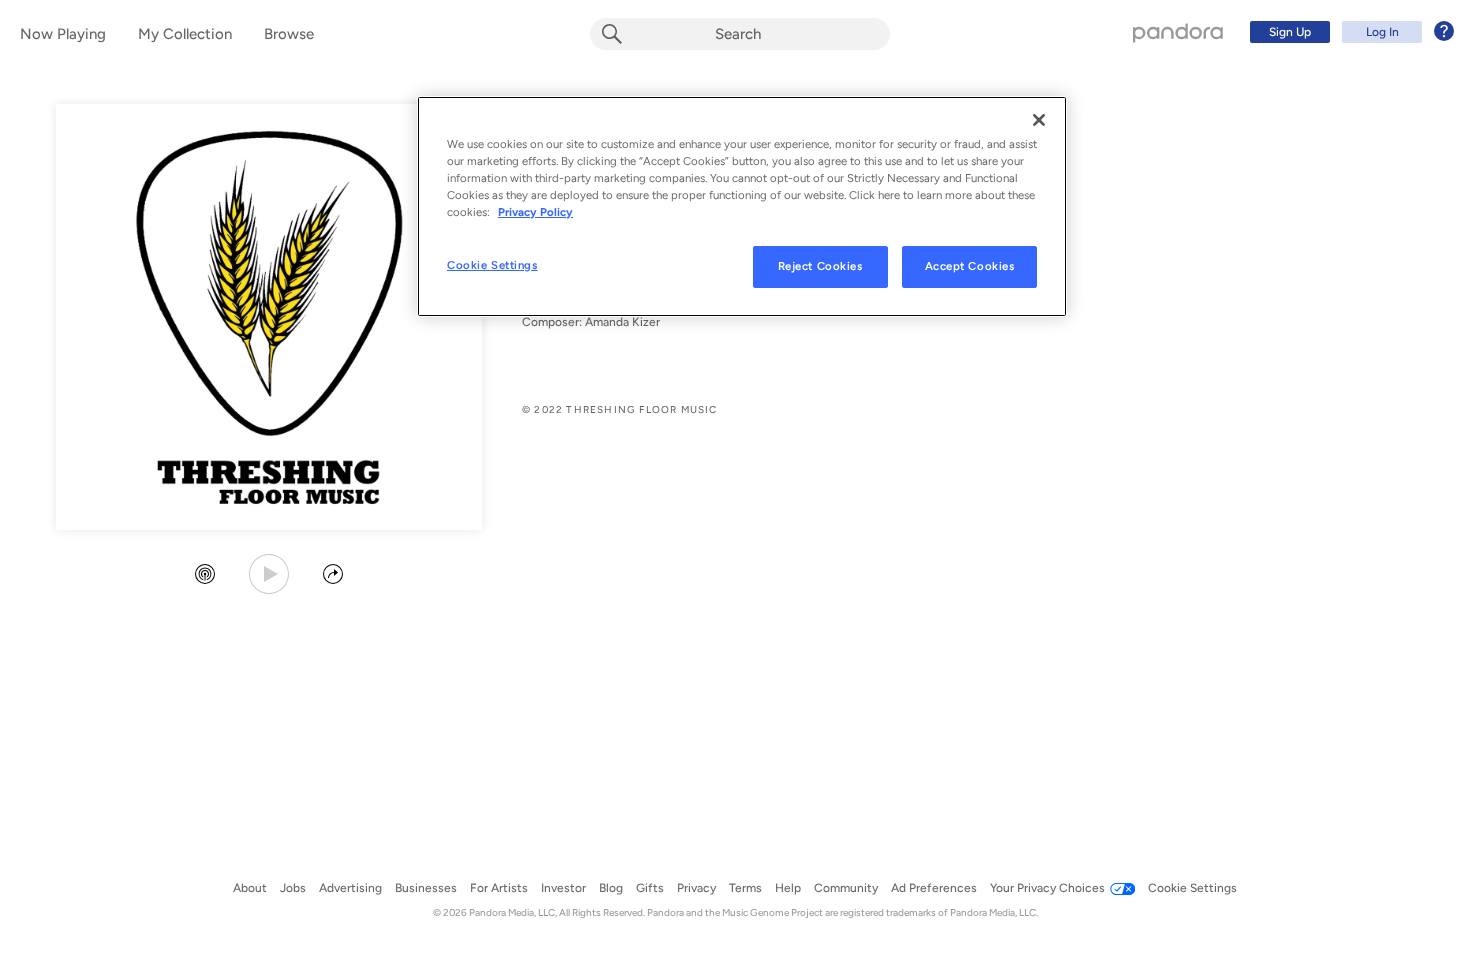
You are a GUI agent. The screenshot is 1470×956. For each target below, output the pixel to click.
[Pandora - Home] (1178, 32)
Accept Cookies (970, 266)
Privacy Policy (535, 212)
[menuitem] (1349, 32)
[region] (742, 206)
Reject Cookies (820, 266)
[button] (205, 576)
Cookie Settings (492, 265)
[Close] (1039, 120)
